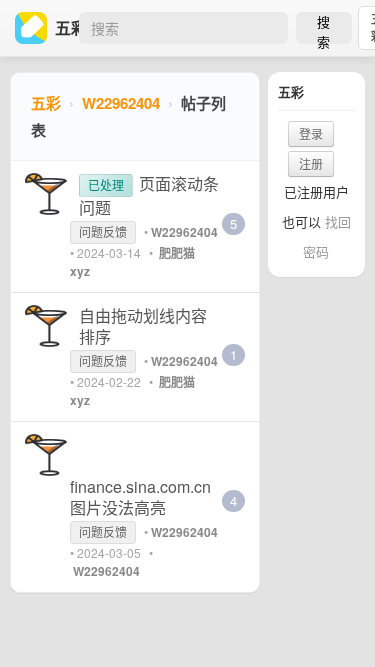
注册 (311, 163)
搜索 (323, 28)
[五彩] (35, 28)
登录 (311, 133)
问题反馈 (103, 231)
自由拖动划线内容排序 (143, 326)
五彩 (46, 103)
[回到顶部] (333, 621)
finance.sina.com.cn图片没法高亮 (140, 497)
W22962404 (121, 103)
